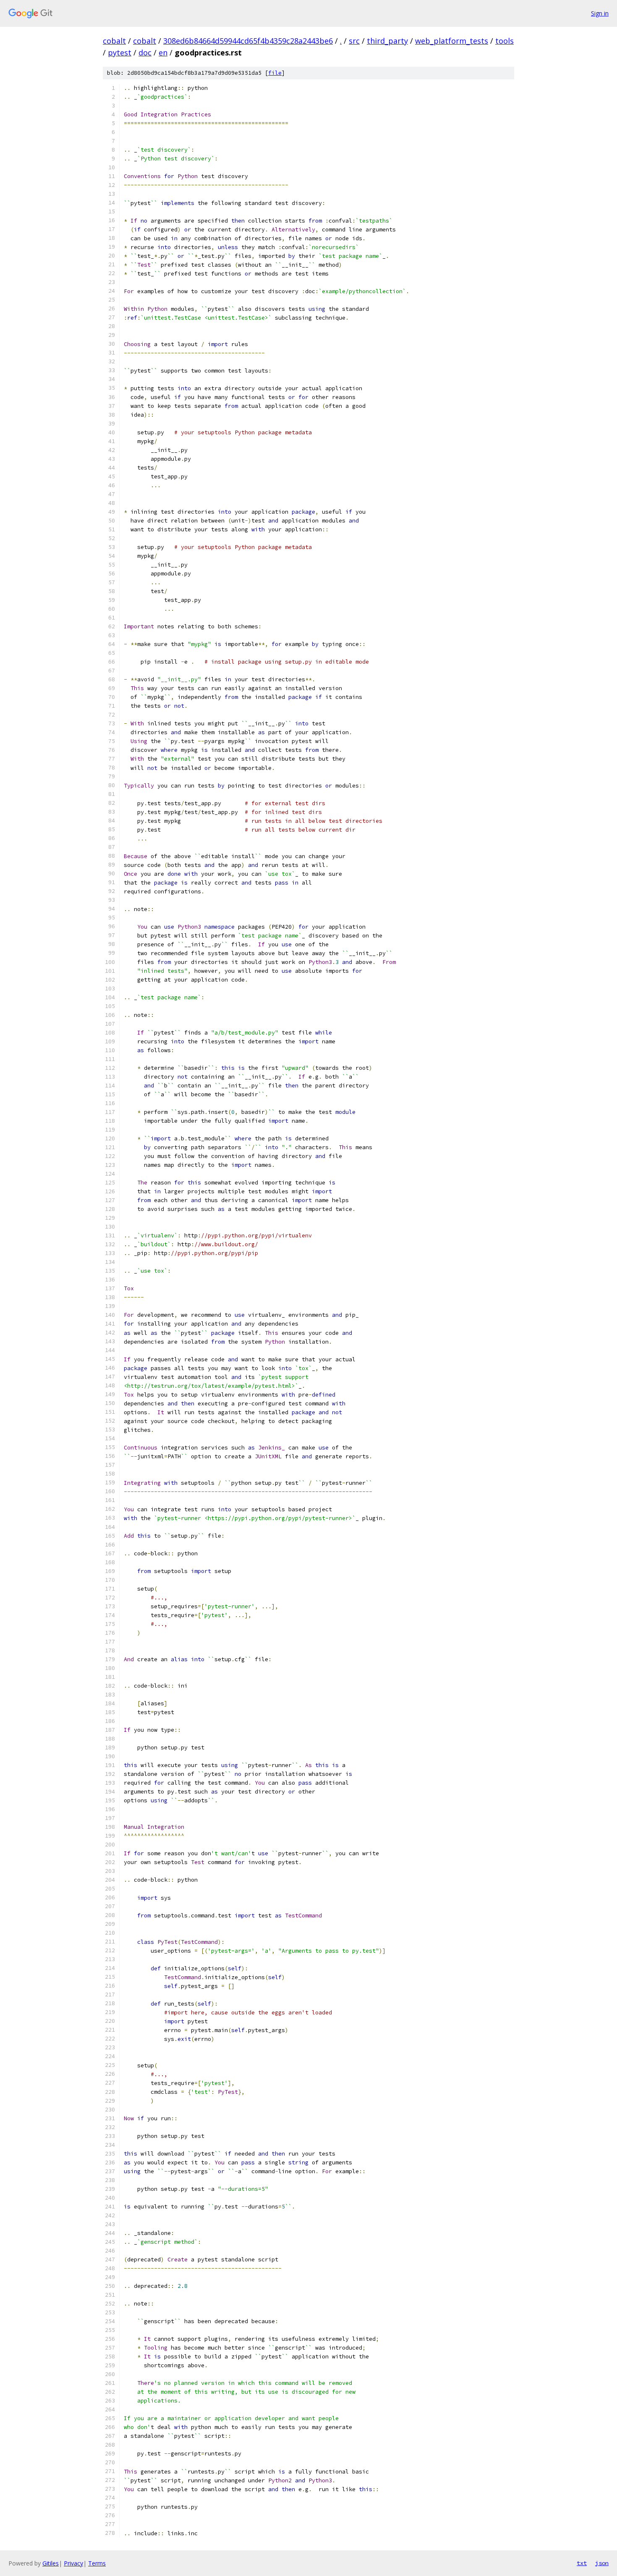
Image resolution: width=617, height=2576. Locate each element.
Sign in (600, 13)
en (163, 53)
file (275, 73)
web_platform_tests (452, 41)
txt (582, 2563)
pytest (120, 53)
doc (145, 53)
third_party (387, 41)
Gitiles (51, 2563)
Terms (97, 2563)
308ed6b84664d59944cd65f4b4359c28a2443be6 (248, 41)
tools (505, 41)
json (602, 2563)
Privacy (73, 2563)
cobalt (114, 41)
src (354, 41)
